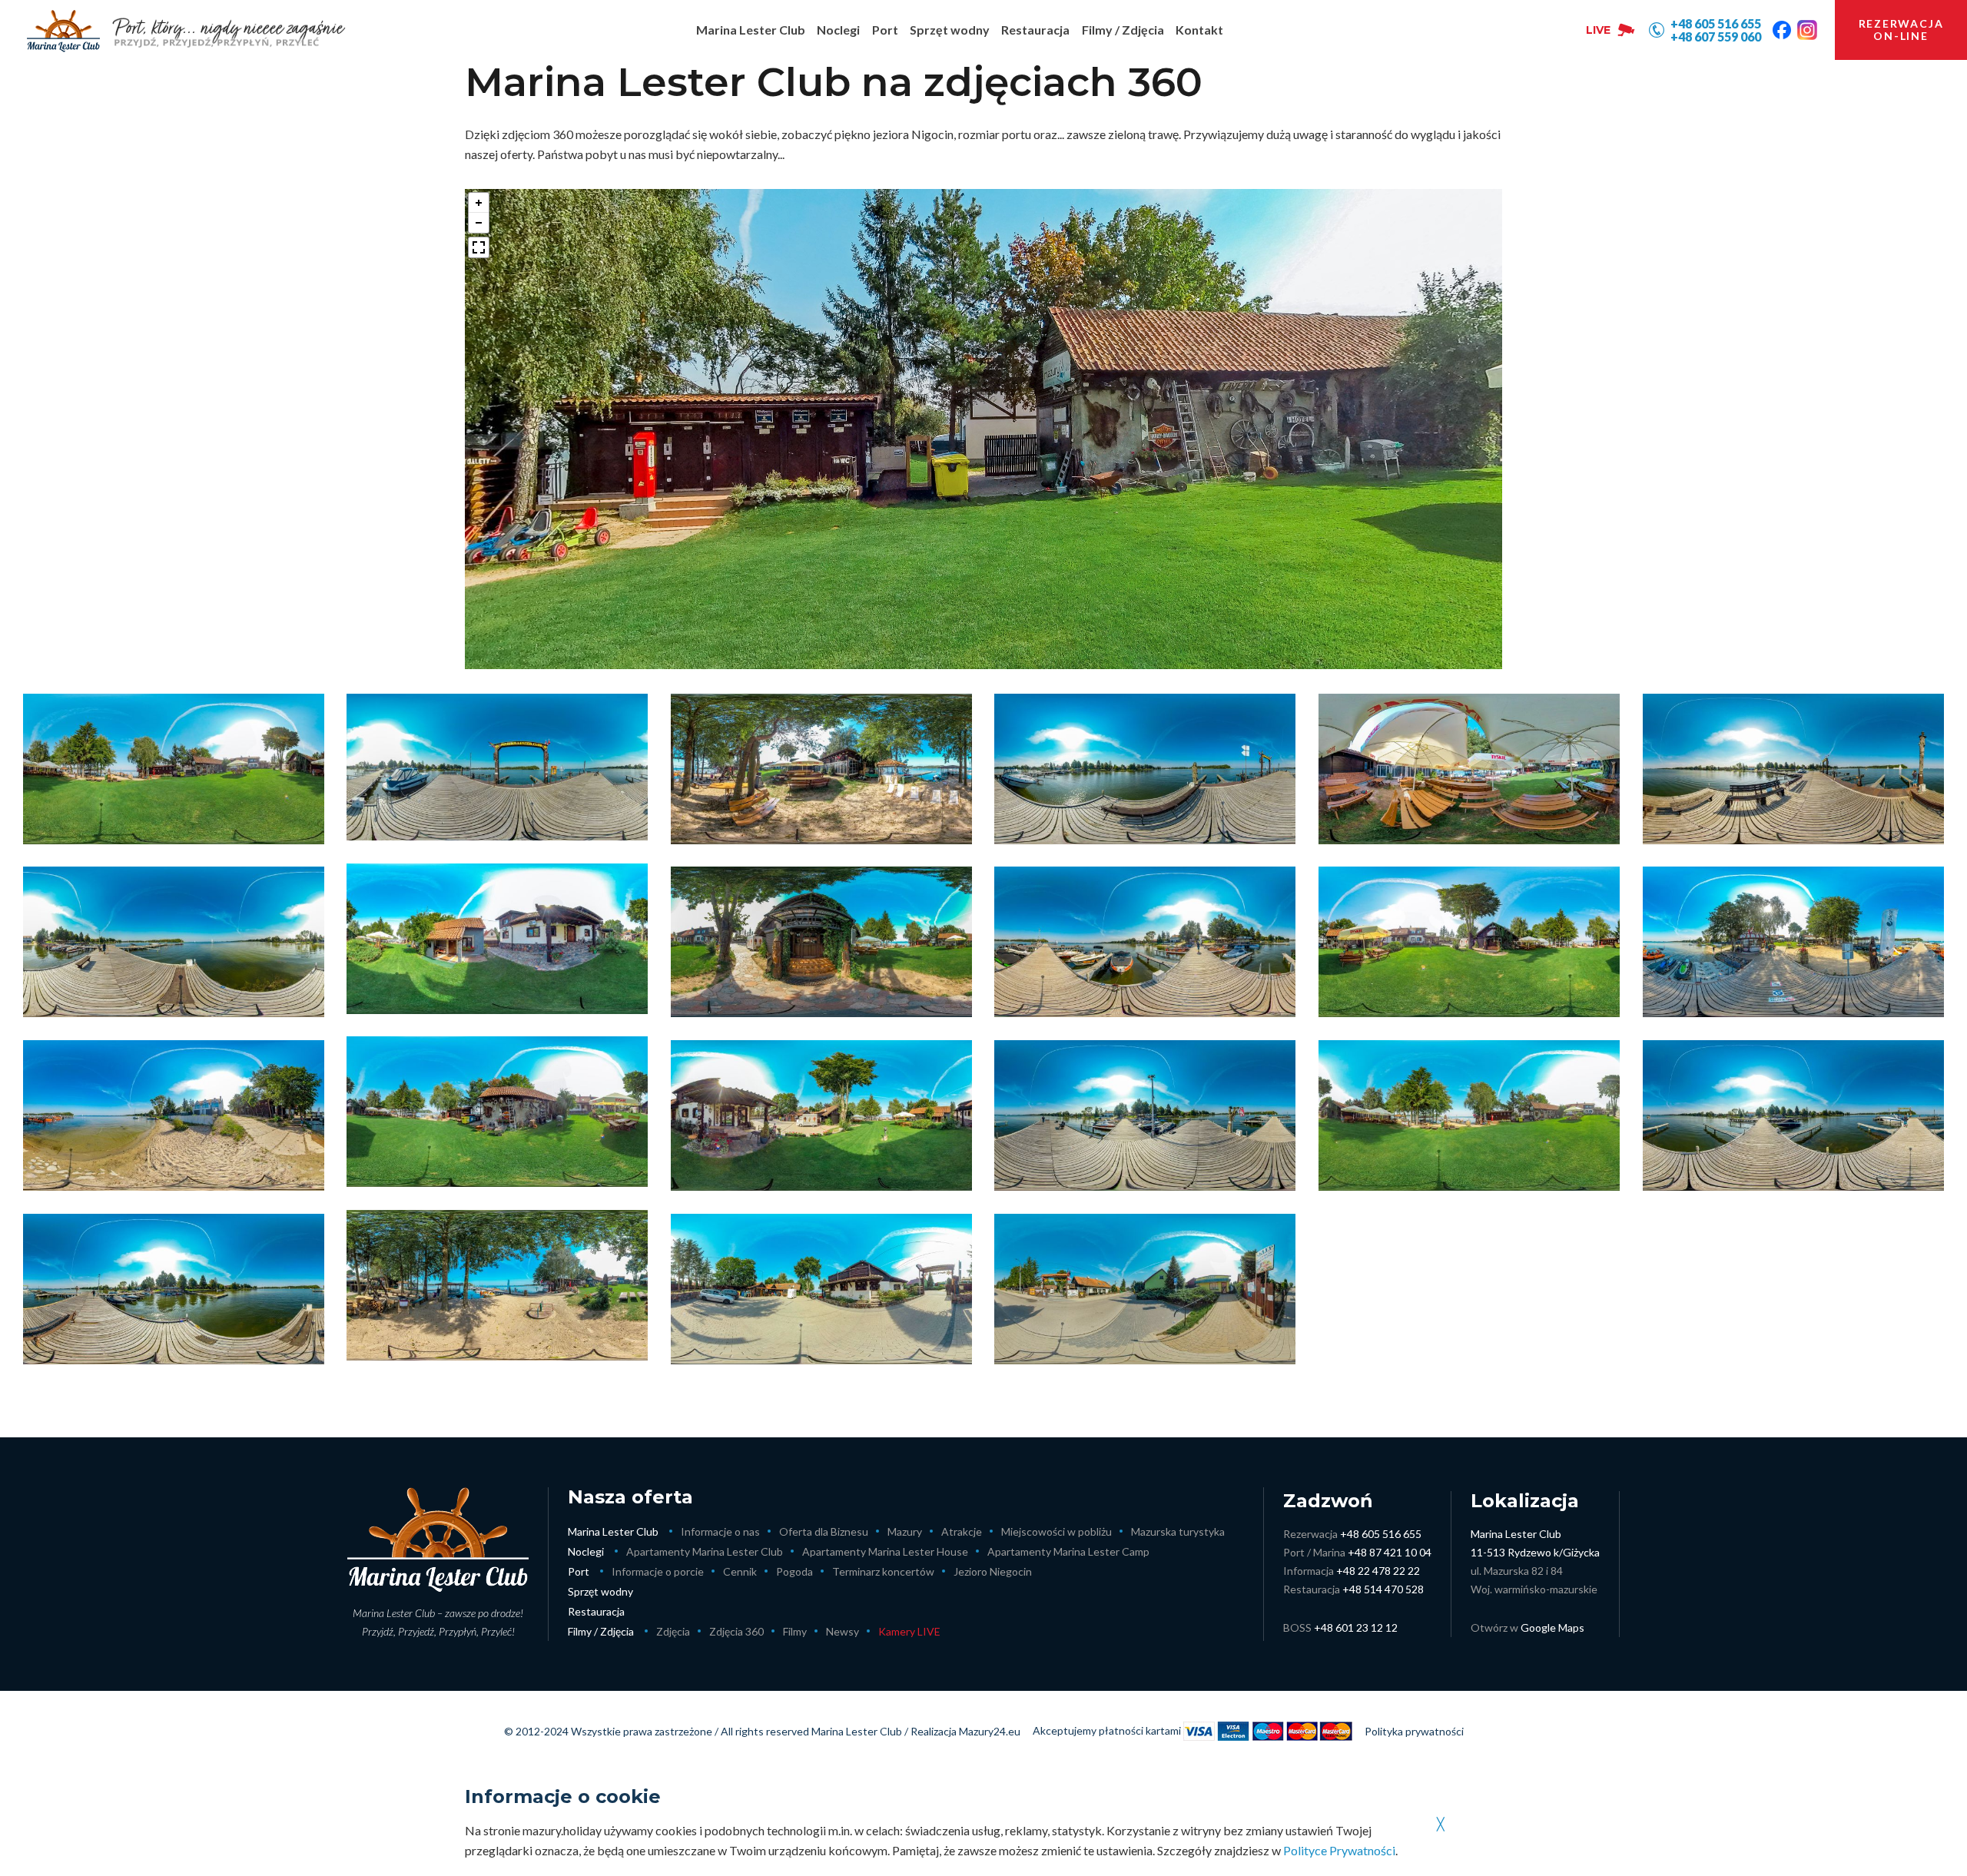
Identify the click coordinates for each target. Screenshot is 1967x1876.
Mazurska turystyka (1178, 1531)
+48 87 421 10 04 (1390, 1552)
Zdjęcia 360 (736, 1631)
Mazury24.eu (990, 1731)
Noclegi (586, 1551)
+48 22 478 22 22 (1378, 1571)
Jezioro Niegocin (993, 1571)
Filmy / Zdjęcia (601, 1631)
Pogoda (794, 1571)
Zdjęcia (673, 1631)
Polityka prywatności (1414, 1731)
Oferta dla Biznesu (824, 1531)
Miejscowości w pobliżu (1056, 1531)
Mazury (905, 1531)
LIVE (1598, 30)
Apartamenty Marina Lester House (885, 1551)
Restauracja (596, 1611)
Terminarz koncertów (883, 1571)
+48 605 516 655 (1381, 1534)
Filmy (795, 1631)
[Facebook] (1782, 30)
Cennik (740, 1571)
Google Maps (1552, 1627)
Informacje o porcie (658, 1571)
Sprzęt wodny (600, 1591)
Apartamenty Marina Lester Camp (1068, 1551)
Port (579, 1571)
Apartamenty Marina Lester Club (705, 1551)
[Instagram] (1807, 30)
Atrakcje (962, 1531)
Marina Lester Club (613, 1531)
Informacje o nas (720, 1531)
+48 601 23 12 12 (1356, 1627)
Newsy (843, 1631)
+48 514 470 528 (1383, 1589)
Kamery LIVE (909, 1631)
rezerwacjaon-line (1901, 30)
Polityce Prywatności (1339, 1850)
